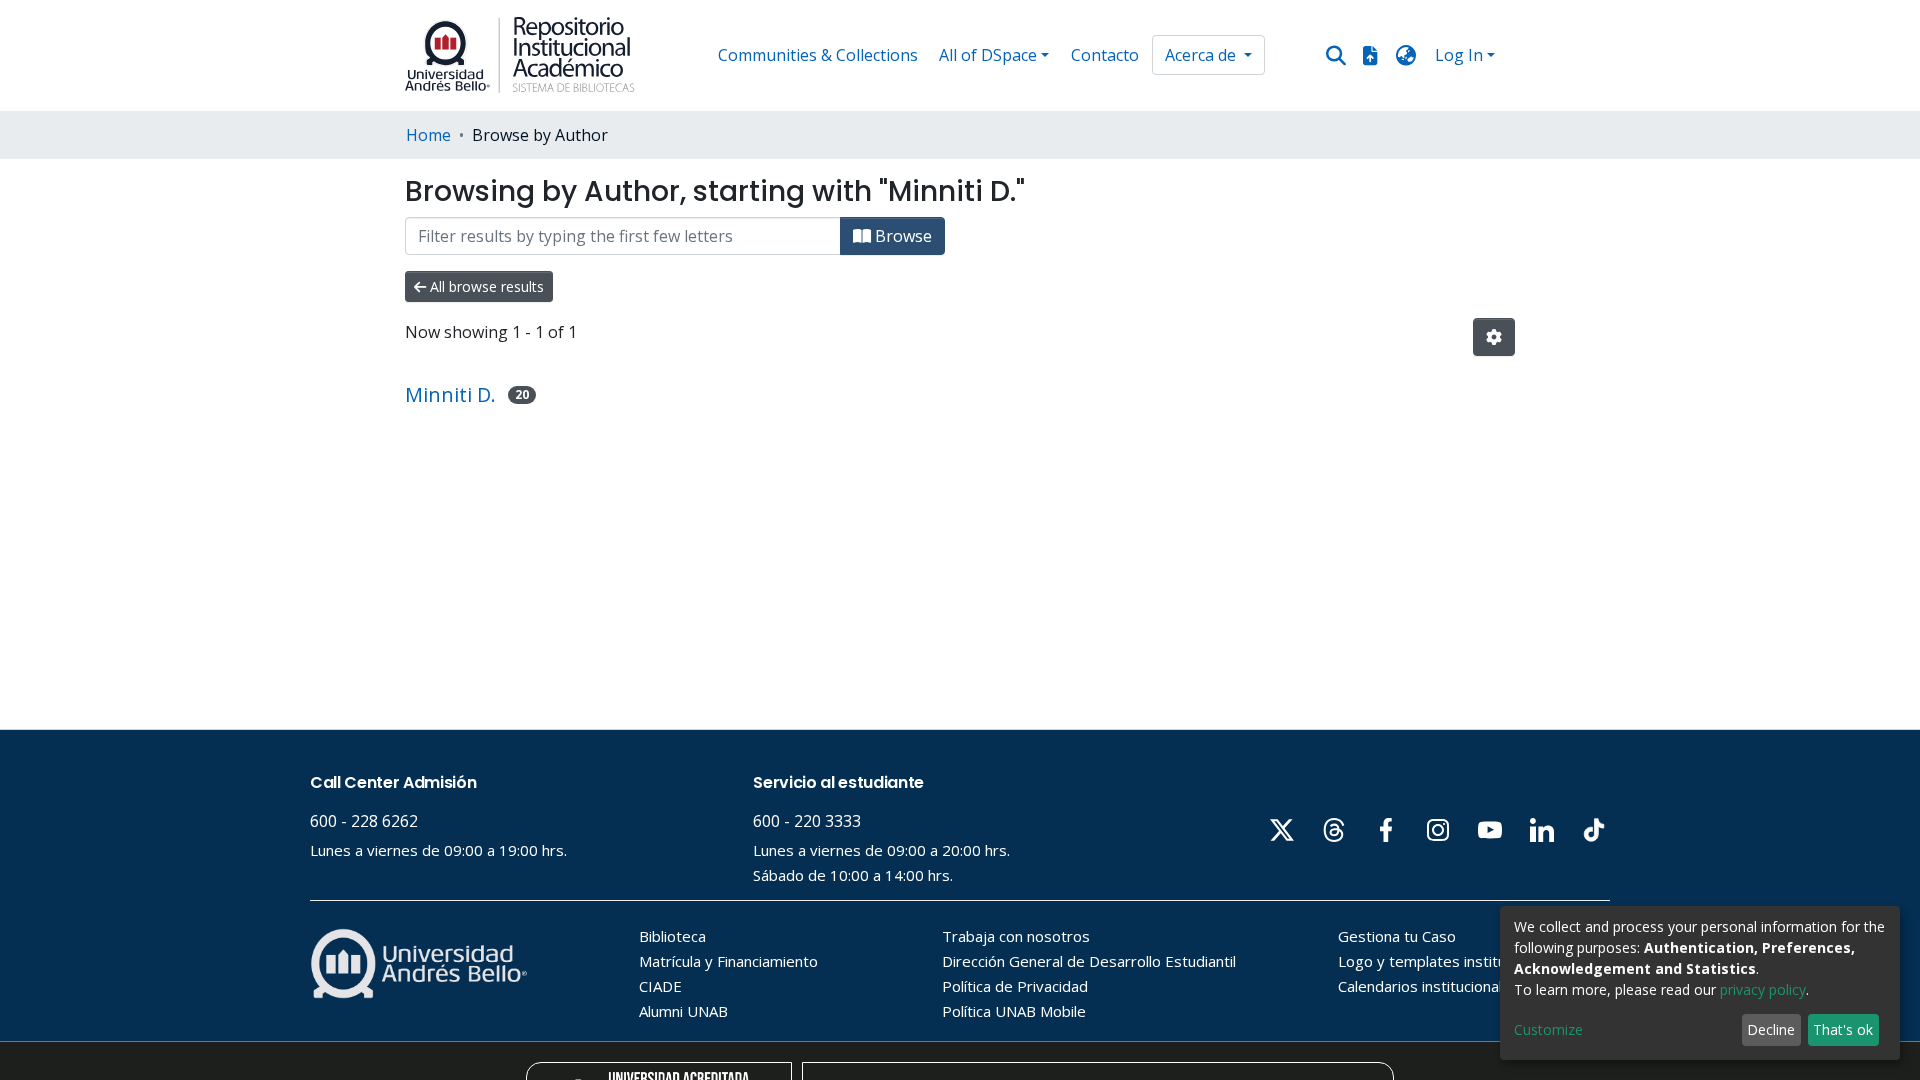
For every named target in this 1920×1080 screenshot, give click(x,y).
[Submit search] (1336, 56)
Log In (1459, 55)
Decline (1771, 1029)
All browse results (485, 286)
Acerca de (1202, 55)
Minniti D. (450, 394)
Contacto (1105, 55)
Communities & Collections (818, 55)
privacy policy (1763, 989)
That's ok (1843, 1029)
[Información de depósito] (1370, 55)
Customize (1548, 1029)
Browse (901, 236)
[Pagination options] (1494, 337)
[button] (1406, 55)
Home (428, 135)
